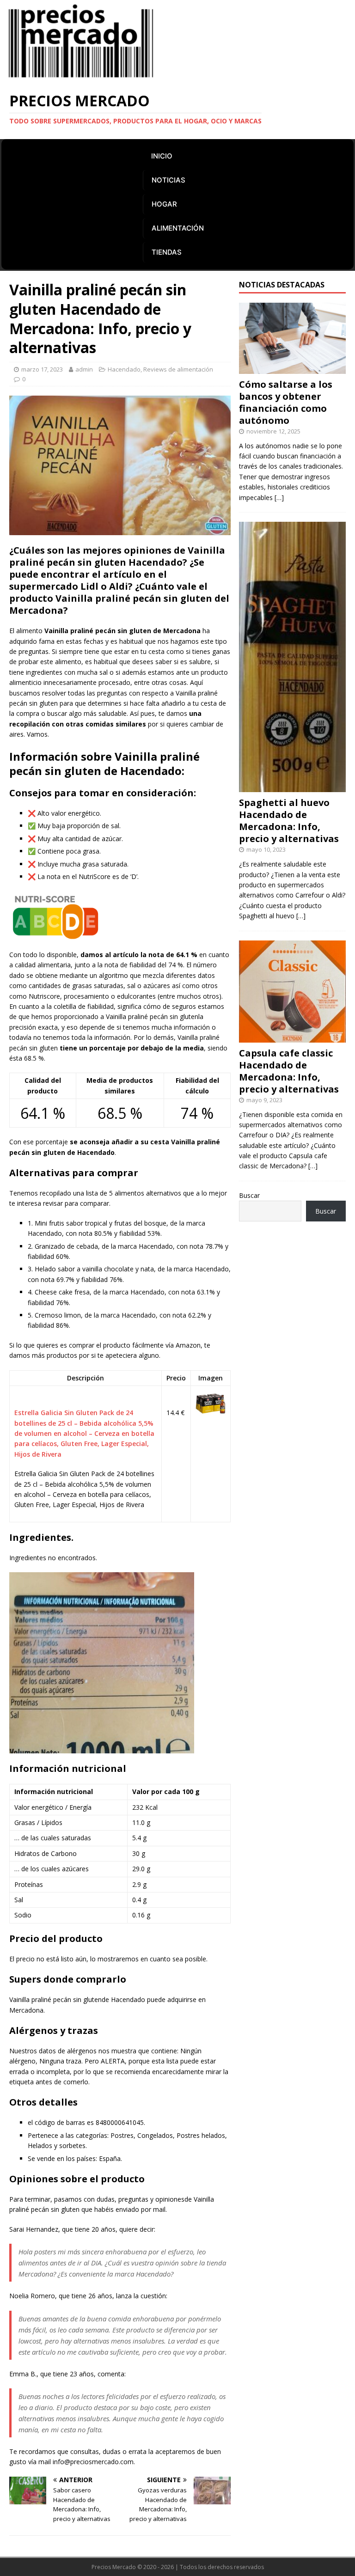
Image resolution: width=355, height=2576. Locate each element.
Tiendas (167, 252)
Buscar (249, 1195)
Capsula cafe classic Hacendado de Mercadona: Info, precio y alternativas (289, 1071)
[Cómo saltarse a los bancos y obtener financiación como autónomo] (292, 368)
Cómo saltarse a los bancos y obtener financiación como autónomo (286, 402)
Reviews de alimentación (178, 369)
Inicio (162, 156)
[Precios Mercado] (81, 76)
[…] (279, 497)
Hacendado (124, 369)
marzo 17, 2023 (42, 369)
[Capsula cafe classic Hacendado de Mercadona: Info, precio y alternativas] (292, 1037)
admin (84, 369)
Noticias (168, 180)
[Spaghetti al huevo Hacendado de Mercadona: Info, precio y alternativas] (292, 787)
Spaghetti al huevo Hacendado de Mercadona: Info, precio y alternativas (289, 821)
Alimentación (178, 228)
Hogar (164, 204)
